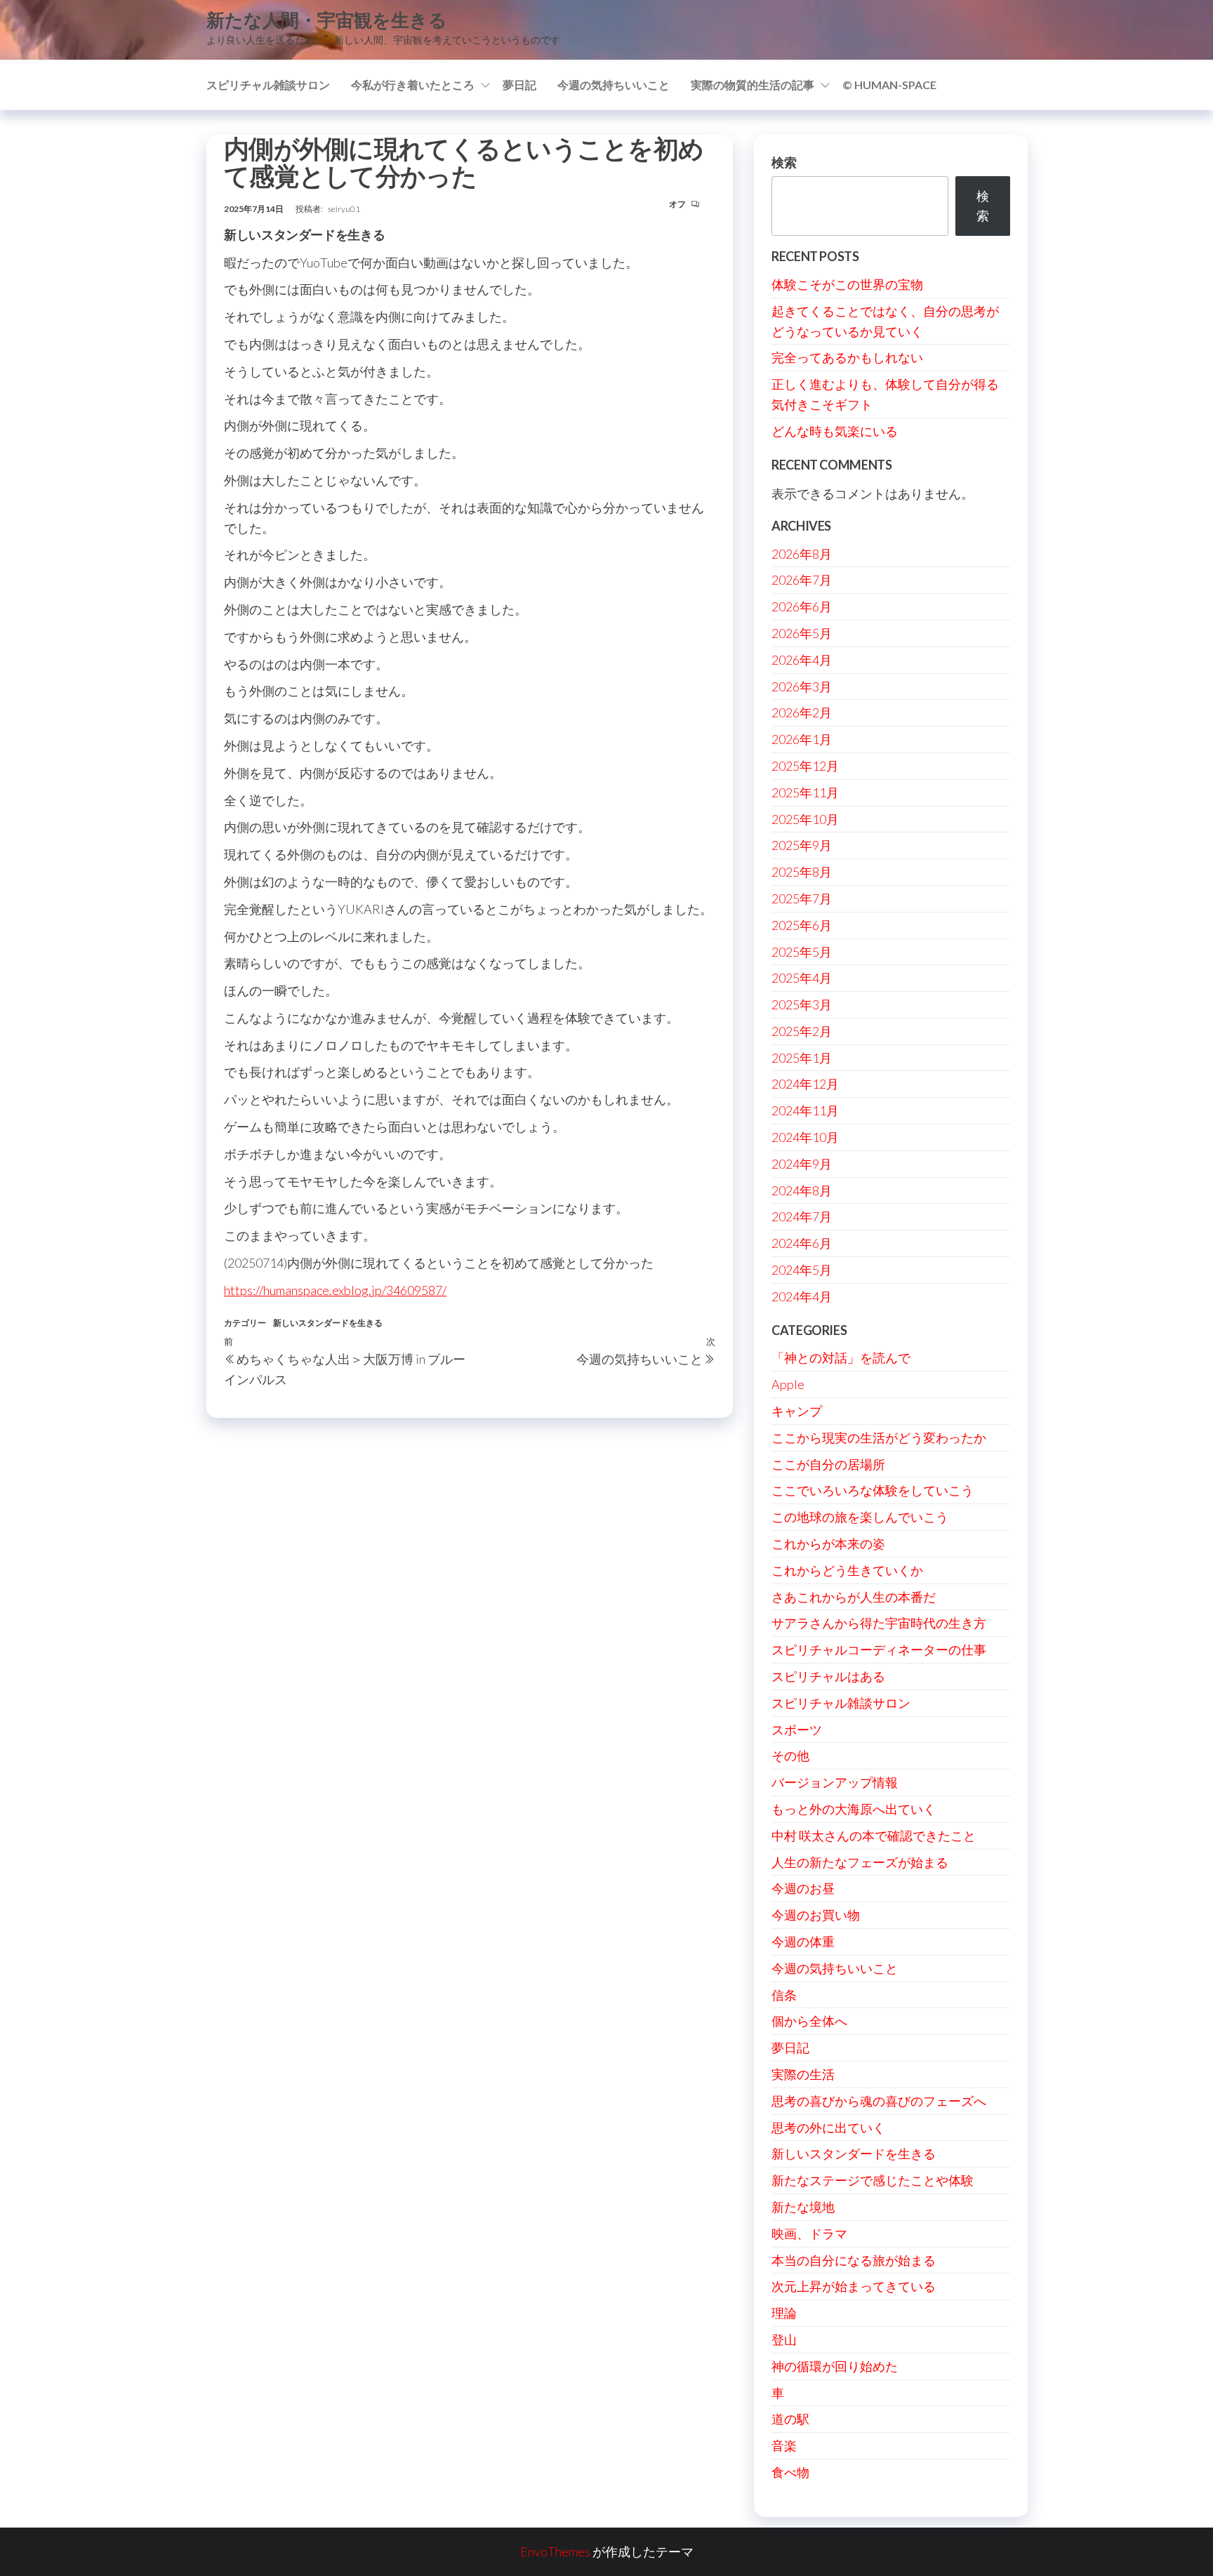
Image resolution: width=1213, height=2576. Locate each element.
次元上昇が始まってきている (854, 2286)
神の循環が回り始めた (835, 2366)
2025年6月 (802, 925)
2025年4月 (802, 978)
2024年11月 (805, 1110)
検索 (784, 162)
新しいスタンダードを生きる (328, 1323)
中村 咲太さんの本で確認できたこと (874, 1835)
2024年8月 (802, 1190)
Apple (788, 1384)
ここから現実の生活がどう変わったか (879, 1438)
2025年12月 (805, 766)
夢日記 (519, 85)
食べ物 (790, 2472)
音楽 (784, 2445)
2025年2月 (802, 1031)
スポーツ (797, 1729)
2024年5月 (802, 1270)
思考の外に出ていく (828, 2127)
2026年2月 (802, 712)
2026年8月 (802, 554)
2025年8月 (802, 872)
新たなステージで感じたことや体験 (873, 2180)
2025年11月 (805, 792)
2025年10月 (805, 819)
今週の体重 (803, 1941)
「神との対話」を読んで (841, 1357)
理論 (784, 2313)
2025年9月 (802, 845)
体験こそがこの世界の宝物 (847, 284)
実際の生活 (803, 2074)
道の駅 (790, 2419)
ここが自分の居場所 (828, 1464)
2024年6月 (802, 1243)
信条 (784, 1995)
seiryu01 (344, 209)
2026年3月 (802, 686)
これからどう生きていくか (847, 1570)
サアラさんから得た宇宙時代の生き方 (879, 1623)
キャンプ (797, 1411)
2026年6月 (802, 606)
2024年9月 (802, 1164)
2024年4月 (802, 1296)
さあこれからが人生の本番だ (854, 1597)
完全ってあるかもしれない (847, 357)
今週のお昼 (803, 1888)
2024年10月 (805, 1137)
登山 (784, 2339)
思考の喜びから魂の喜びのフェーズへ (879, 2101)
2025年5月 (802, 952)
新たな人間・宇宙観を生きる (327, 20)
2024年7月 (802, 1216)
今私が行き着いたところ (413, 85)
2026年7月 (802, 580)
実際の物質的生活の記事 (753, 85)
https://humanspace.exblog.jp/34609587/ (335, 1290)
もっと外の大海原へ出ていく (854, 1809)
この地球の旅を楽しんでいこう (860, 1517)
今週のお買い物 (816, 1915)
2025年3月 (802, 1004)
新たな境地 (803, 2207)
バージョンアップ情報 (835, 1782)
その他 (790, 1755)
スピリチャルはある (828, 1676)
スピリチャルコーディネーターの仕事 (879, 1649)
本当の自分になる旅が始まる (854, 2260)
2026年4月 (802, 660)
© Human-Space (889, 85)
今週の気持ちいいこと (614, 85)
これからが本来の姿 (828, 1543)
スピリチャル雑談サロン (268, 85)
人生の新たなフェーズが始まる (860, 1862)
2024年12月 (805, 1084)
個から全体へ (809, 2021)
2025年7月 (802, 898)
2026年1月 (802, 739)
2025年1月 (802, 1058)
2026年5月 (802, 633)
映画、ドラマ (809, 2233)
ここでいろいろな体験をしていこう (873, 1490)
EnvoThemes (555, 2551)
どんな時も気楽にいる (835, 431)
